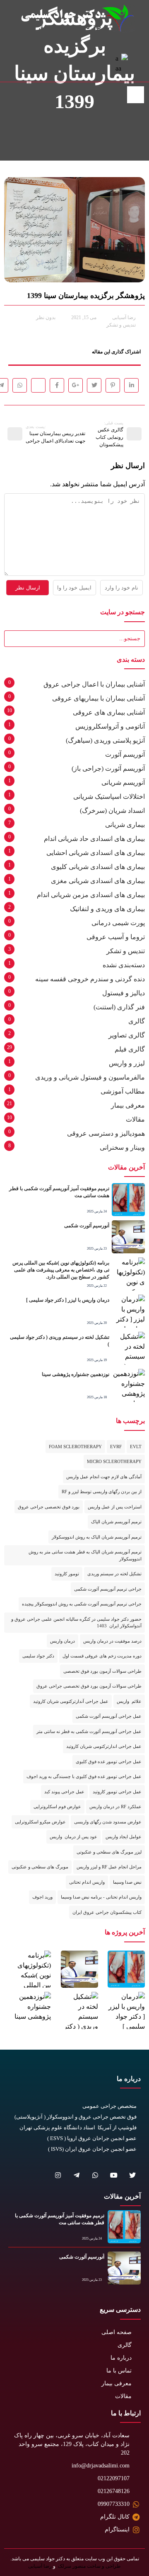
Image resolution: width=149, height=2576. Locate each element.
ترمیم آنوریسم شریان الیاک (116, 1522)
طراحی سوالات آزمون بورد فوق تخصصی (102, 1671)
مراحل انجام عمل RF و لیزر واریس (109, 1867)
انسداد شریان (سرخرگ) (112, 811)
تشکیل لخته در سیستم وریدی (114, 1574)
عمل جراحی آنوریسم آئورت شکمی (109, 1716)
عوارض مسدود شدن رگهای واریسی (108, 1822)
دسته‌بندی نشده (124, 965)
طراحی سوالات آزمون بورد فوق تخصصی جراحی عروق (89, 1686)
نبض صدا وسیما (127, 1882)
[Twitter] (132, 2175)
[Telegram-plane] (76, 2175)
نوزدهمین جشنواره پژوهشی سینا (76, 1374)
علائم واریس (129, 1701)
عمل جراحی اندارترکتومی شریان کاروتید (104, 1746)
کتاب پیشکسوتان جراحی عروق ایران (107, 1912)
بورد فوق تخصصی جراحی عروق (49, 1507)
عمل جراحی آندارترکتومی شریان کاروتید (71, 1701)
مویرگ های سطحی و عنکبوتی (40, 1867)
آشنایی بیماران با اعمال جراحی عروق (94, 684)
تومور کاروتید (67, 1574)
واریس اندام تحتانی (87, 1882)
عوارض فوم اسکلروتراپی (57, 1807)
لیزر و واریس (127, 1063)
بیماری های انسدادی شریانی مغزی (98, 881)
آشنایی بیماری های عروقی (109, 712)
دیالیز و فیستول (124, 993)
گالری (137, 1021)
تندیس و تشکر (121, 325)
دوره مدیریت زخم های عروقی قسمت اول (102, 1656)
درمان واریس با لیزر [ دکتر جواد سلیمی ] (68, 1300)
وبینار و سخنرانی (122, 1147)
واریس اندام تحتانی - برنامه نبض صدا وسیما (101, 1897)
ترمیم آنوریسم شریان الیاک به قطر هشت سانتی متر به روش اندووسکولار (85, 1555)
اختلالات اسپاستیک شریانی (109, 797)
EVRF (116, 1447)
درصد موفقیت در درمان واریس (112, 1641)
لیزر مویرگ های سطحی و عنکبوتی (109, 1852)
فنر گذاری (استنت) (119, 1007)
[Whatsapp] (95, 2175)
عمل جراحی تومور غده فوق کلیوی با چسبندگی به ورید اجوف (84, 1776)
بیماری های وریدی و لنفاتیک (107, 909)
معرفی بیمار (128, 1105)
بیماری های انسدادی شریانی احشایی (96, 853)
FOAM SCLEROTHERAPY (75, 1447)
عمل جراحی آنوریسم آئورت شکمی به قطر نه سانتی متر (89, 1731)
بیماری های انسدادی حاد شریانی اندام (94, 839)
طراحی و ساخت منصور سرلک (89, 2566)
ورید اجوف (42, 1897)
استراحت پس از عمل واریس (115, 1507)
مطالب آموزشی (123, 1091)
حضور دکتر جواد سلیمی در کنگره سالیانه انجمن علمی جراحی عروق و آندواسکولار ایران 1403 (76, 1623)
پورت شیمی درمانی (118, 923)
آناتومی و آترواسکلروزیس (110, 726)
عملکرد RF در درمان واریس (115, 1807)
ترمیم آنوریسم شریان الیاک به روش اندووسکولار (97, 1537)
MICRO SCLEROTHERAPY (114, 1461)
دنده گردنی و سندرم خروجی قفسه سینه (90, 979)
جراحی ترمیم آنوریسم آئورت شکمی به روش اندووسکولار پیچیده (82, 1604)
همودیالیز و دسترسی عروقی (106, 1133)
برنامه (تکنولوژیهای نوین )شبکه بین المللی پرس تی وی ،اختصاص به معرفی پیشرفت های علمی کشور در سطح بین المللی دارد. (61, 1270)
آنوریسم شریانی (123, 783)
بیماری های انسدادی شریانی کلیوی (98, 867)
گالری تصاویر (127, 1035)
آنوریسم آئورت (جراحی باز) (108, 768)
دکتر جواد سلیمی (38, 1656)
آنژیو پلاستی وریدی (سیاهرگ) (105, 740)
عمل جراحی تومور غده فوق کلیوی (109, 1762)
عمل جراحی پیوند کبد (64, 1792)
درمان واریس (62, 1641)
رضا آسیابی (40, 2566)
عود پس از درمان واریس (73, 1837)
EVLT (136, 1447)
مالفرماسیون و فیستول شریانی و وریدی (90, 1077)
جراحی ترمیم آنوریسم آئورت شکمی (108, 1589)
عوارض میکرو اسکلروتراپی (40, 1822)
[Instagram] (58, 2175)
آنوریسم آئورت (125, 754)
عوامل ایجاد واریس (124, 1837)
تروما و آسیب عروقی (116, 937)
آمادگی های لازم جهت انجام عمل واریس (104, 1477)
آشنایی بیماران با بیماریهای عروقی (99, 698)
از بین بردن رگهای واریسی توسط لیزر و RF (102, 1492)
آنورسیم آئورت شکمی (87, 1226)
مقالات (135, 1119)
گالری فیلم (130, 1049)
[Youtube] (114, 2175)
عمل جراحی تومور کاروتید (117, 1792)
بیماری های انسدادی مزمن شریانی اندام (91, 895)
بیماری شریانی (125, 825)
